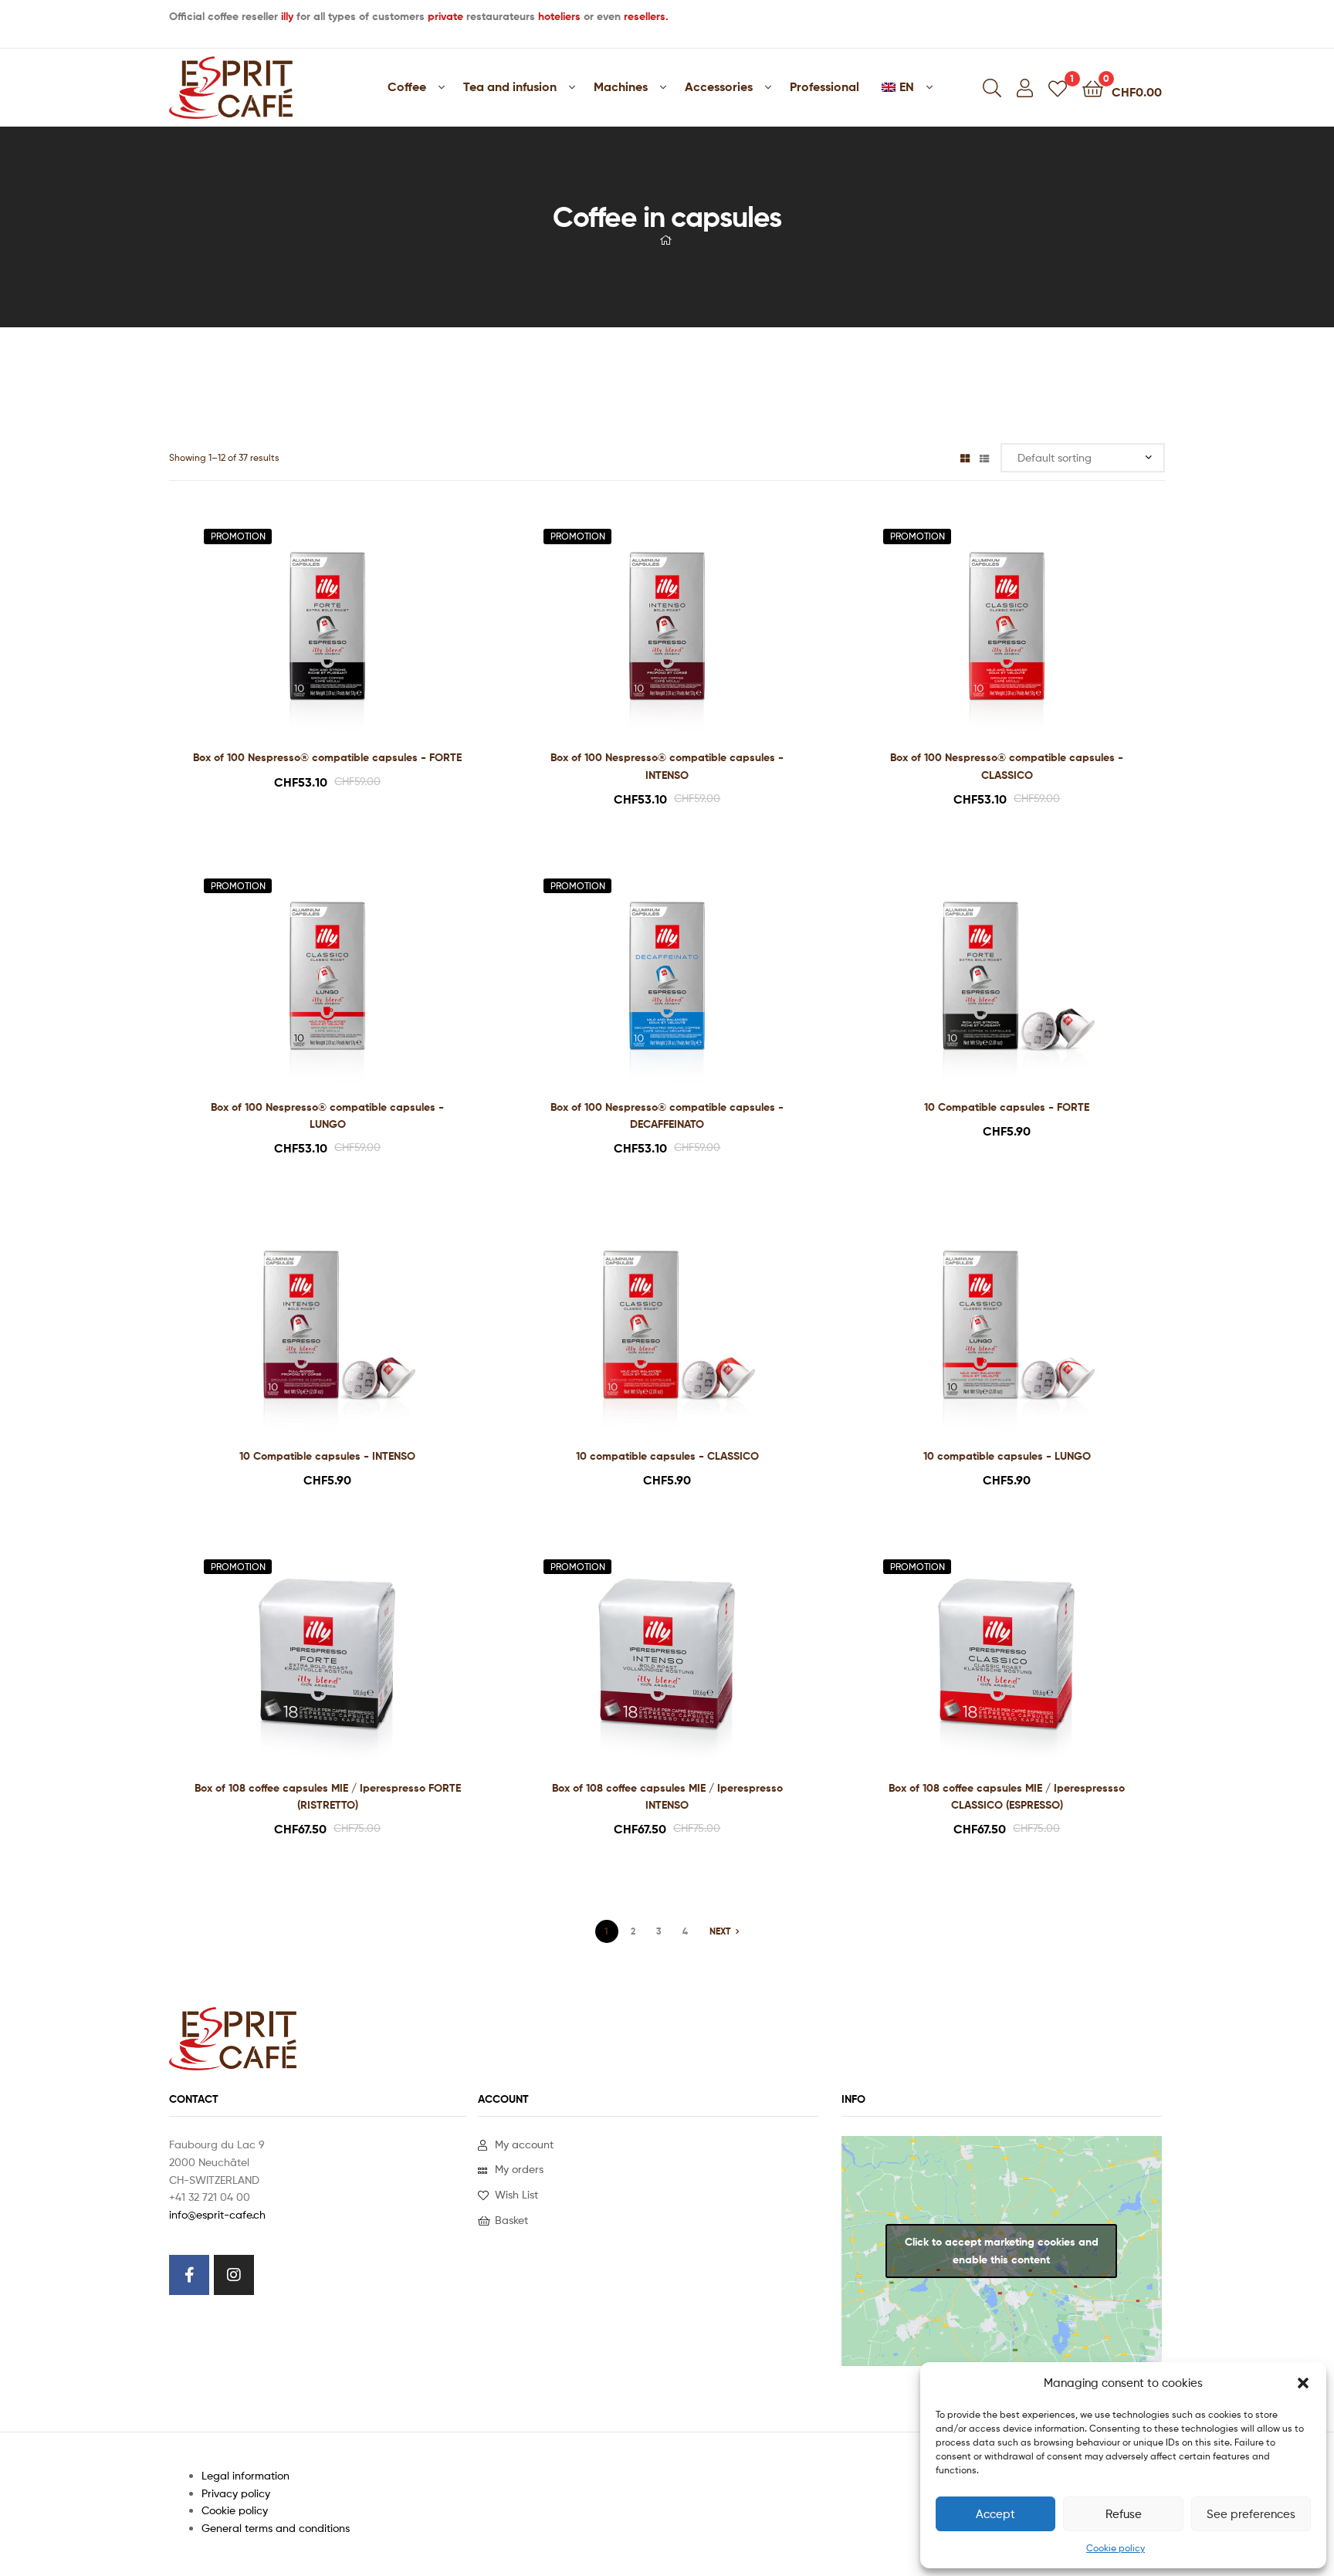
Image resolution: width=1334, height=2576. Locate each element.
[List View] (984, 457)
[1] (1058, 88)
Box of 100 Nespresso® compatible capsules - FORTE (327, 757)
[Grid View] (965, 457)
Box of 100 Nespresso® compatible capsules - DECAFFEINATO (667, 1116)
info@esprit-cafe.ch (217, 2214)
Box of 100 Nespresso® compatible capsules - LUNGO (327, 1116)
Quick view (346, 633)
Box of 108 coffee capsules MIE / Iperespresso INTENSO (667, 1797)
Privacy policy (236, 2493)
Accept (995, 2514)
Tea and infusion (510, 86)
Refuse (1124, 2514)
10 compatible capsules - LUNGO (1007, 1456)
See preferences (1251, 2514)
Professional (824, 86)
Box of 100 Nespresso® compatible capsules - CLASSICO (1007, 766)
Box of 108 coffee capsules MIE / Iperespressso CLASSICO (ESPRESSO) (1007, 1797)
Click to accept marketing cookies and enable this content (1002, 2251)
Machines (621, 86)
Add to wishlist (308, 633)
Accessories (719, 86)
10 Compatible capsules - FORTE (1007, 1107)
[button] (1303, 2383)
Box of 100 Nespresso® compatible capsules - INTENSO (667, 766)
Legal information (245, 2475)
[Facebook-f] (189, 2275)
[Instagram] (234, 2275)
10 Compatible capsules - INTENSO (327, 1456)
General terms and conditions (276, 2528)
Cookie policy (1116, 2548)
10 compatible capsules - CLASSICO (667, 1456)
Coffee (407, 86)
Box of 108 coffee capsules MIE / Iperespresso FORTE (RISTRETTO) (328, 1797)
